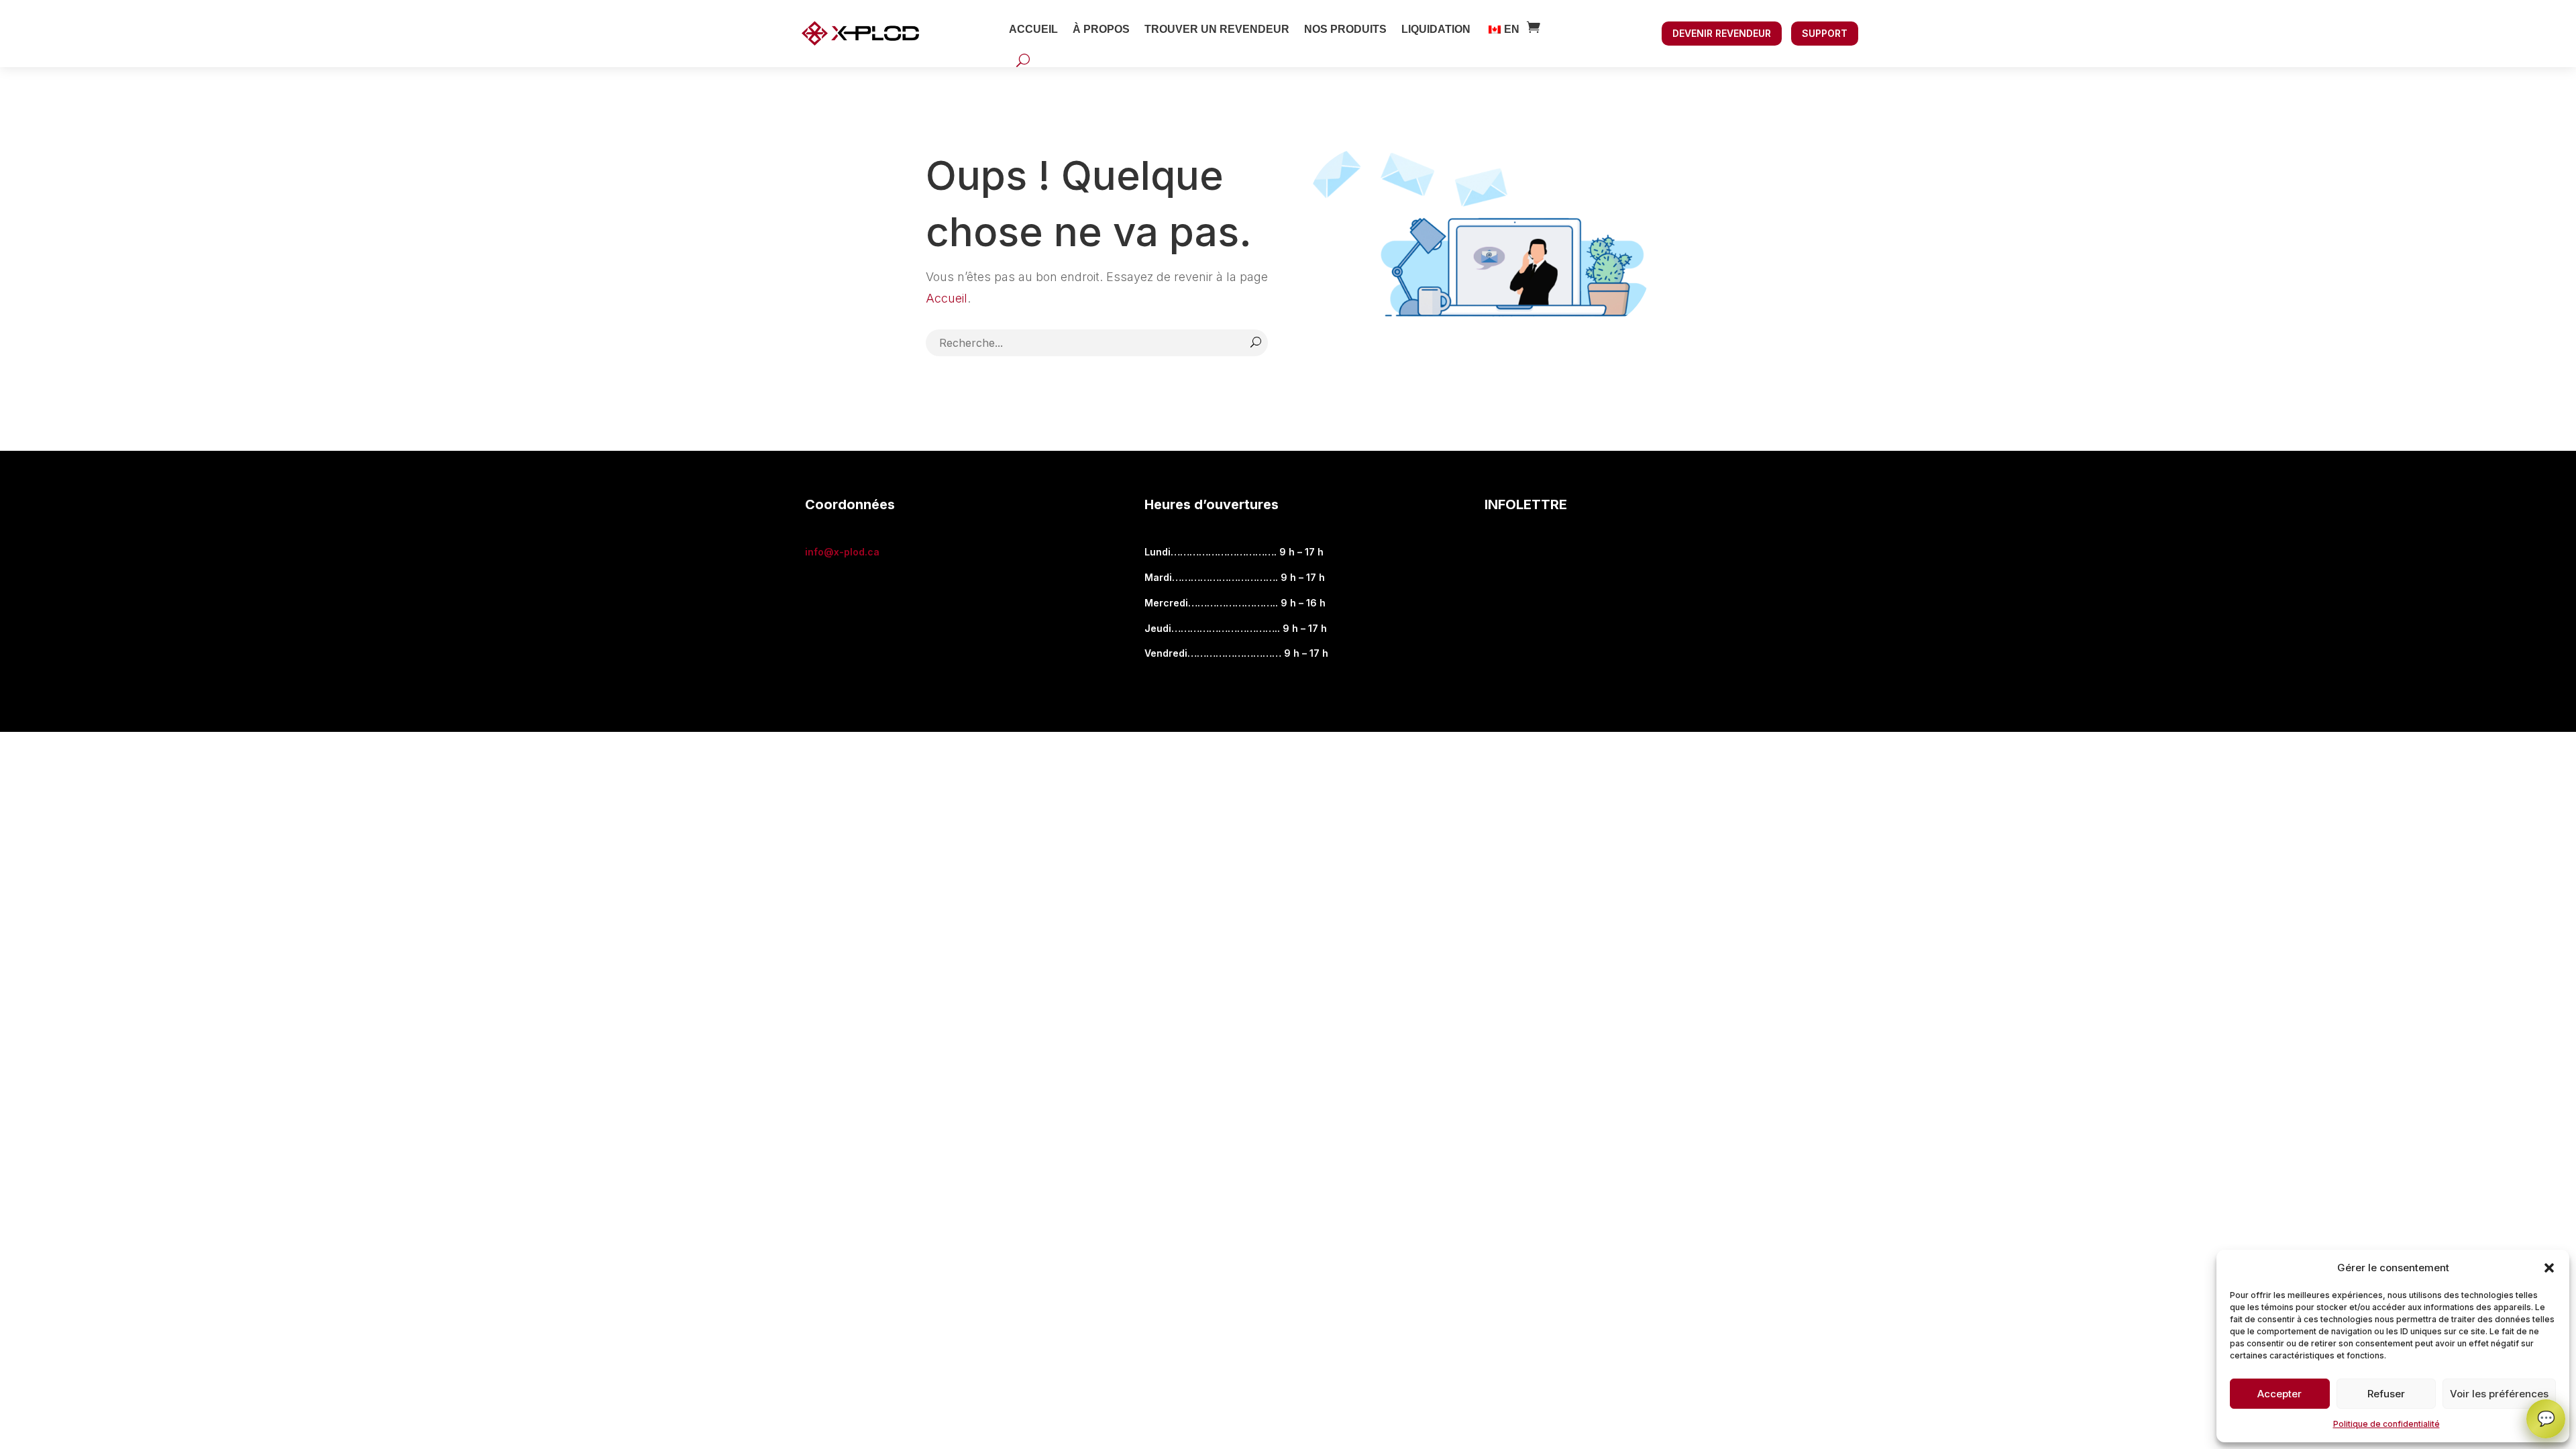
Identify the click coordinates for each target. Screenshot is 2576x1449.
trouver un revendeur (1217, 29)
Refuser (2386, 1394)
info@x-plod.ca (842, 552)
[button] (2549, 1268)
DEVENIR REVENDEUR (1722, 33)
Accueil (1033, 29)
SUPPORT (1825, 33)
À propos (1101, 29)
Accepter (2279, 1394)
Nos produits (1345, 29)
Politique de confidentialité (2386, 1424)
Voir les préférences (2499, 1394)
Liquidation (1436, 29)
